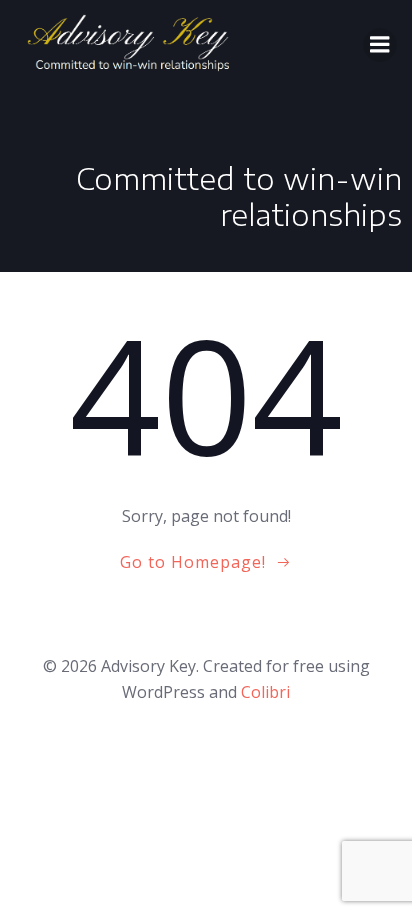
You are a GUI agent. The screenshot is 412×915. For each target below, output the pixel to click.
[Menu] (380, 45)
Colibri (265, 692)
